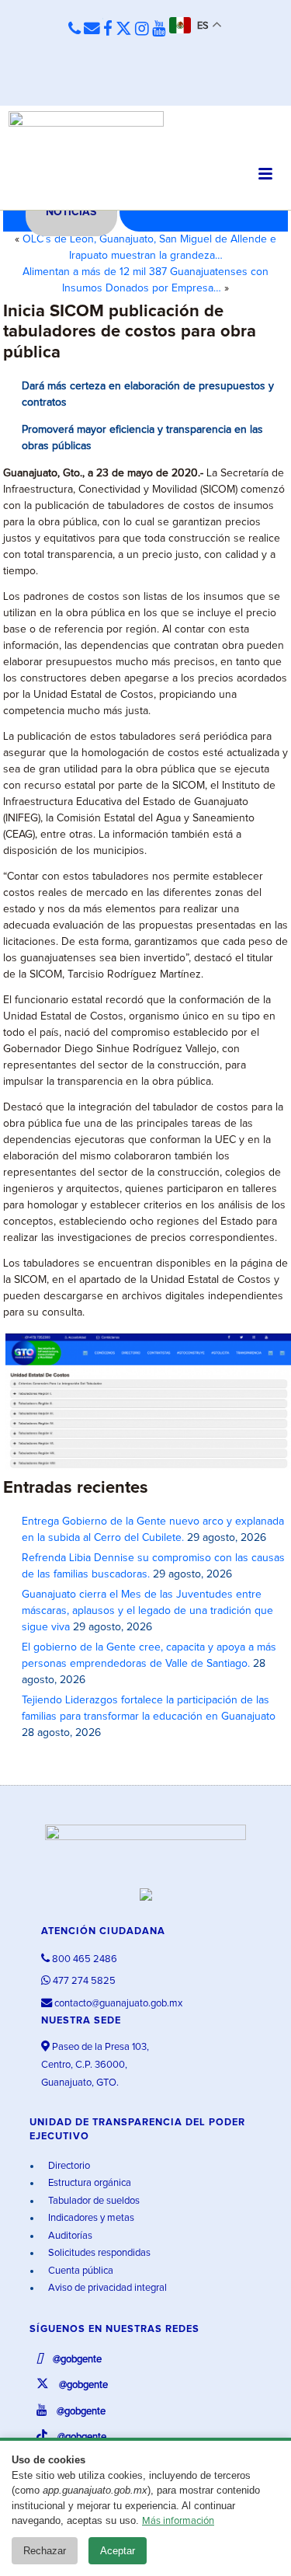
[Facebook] (108, 30)
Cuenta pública (80, 2271)
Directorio (68, 2166)
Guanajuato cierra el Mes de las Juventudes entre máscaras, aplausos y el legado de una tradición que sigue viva (147, 1611)
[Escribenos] (92, 30)
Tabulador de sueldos (93, 2201)
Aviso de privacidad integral (106, 2288)
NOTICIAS (71, 212)
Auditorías (69, 2236)
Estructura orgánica (88, 2183)
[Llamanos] (74, 30)
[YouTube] (159, 30)
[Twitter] (124, 30)
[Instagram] (142, 30)
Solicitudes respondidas (98, 2253)
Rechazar (45, 2551)
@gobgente (76, 2360)
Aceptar (118, 2551)
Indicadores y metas (90, 2218)
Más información (178, 2521)
